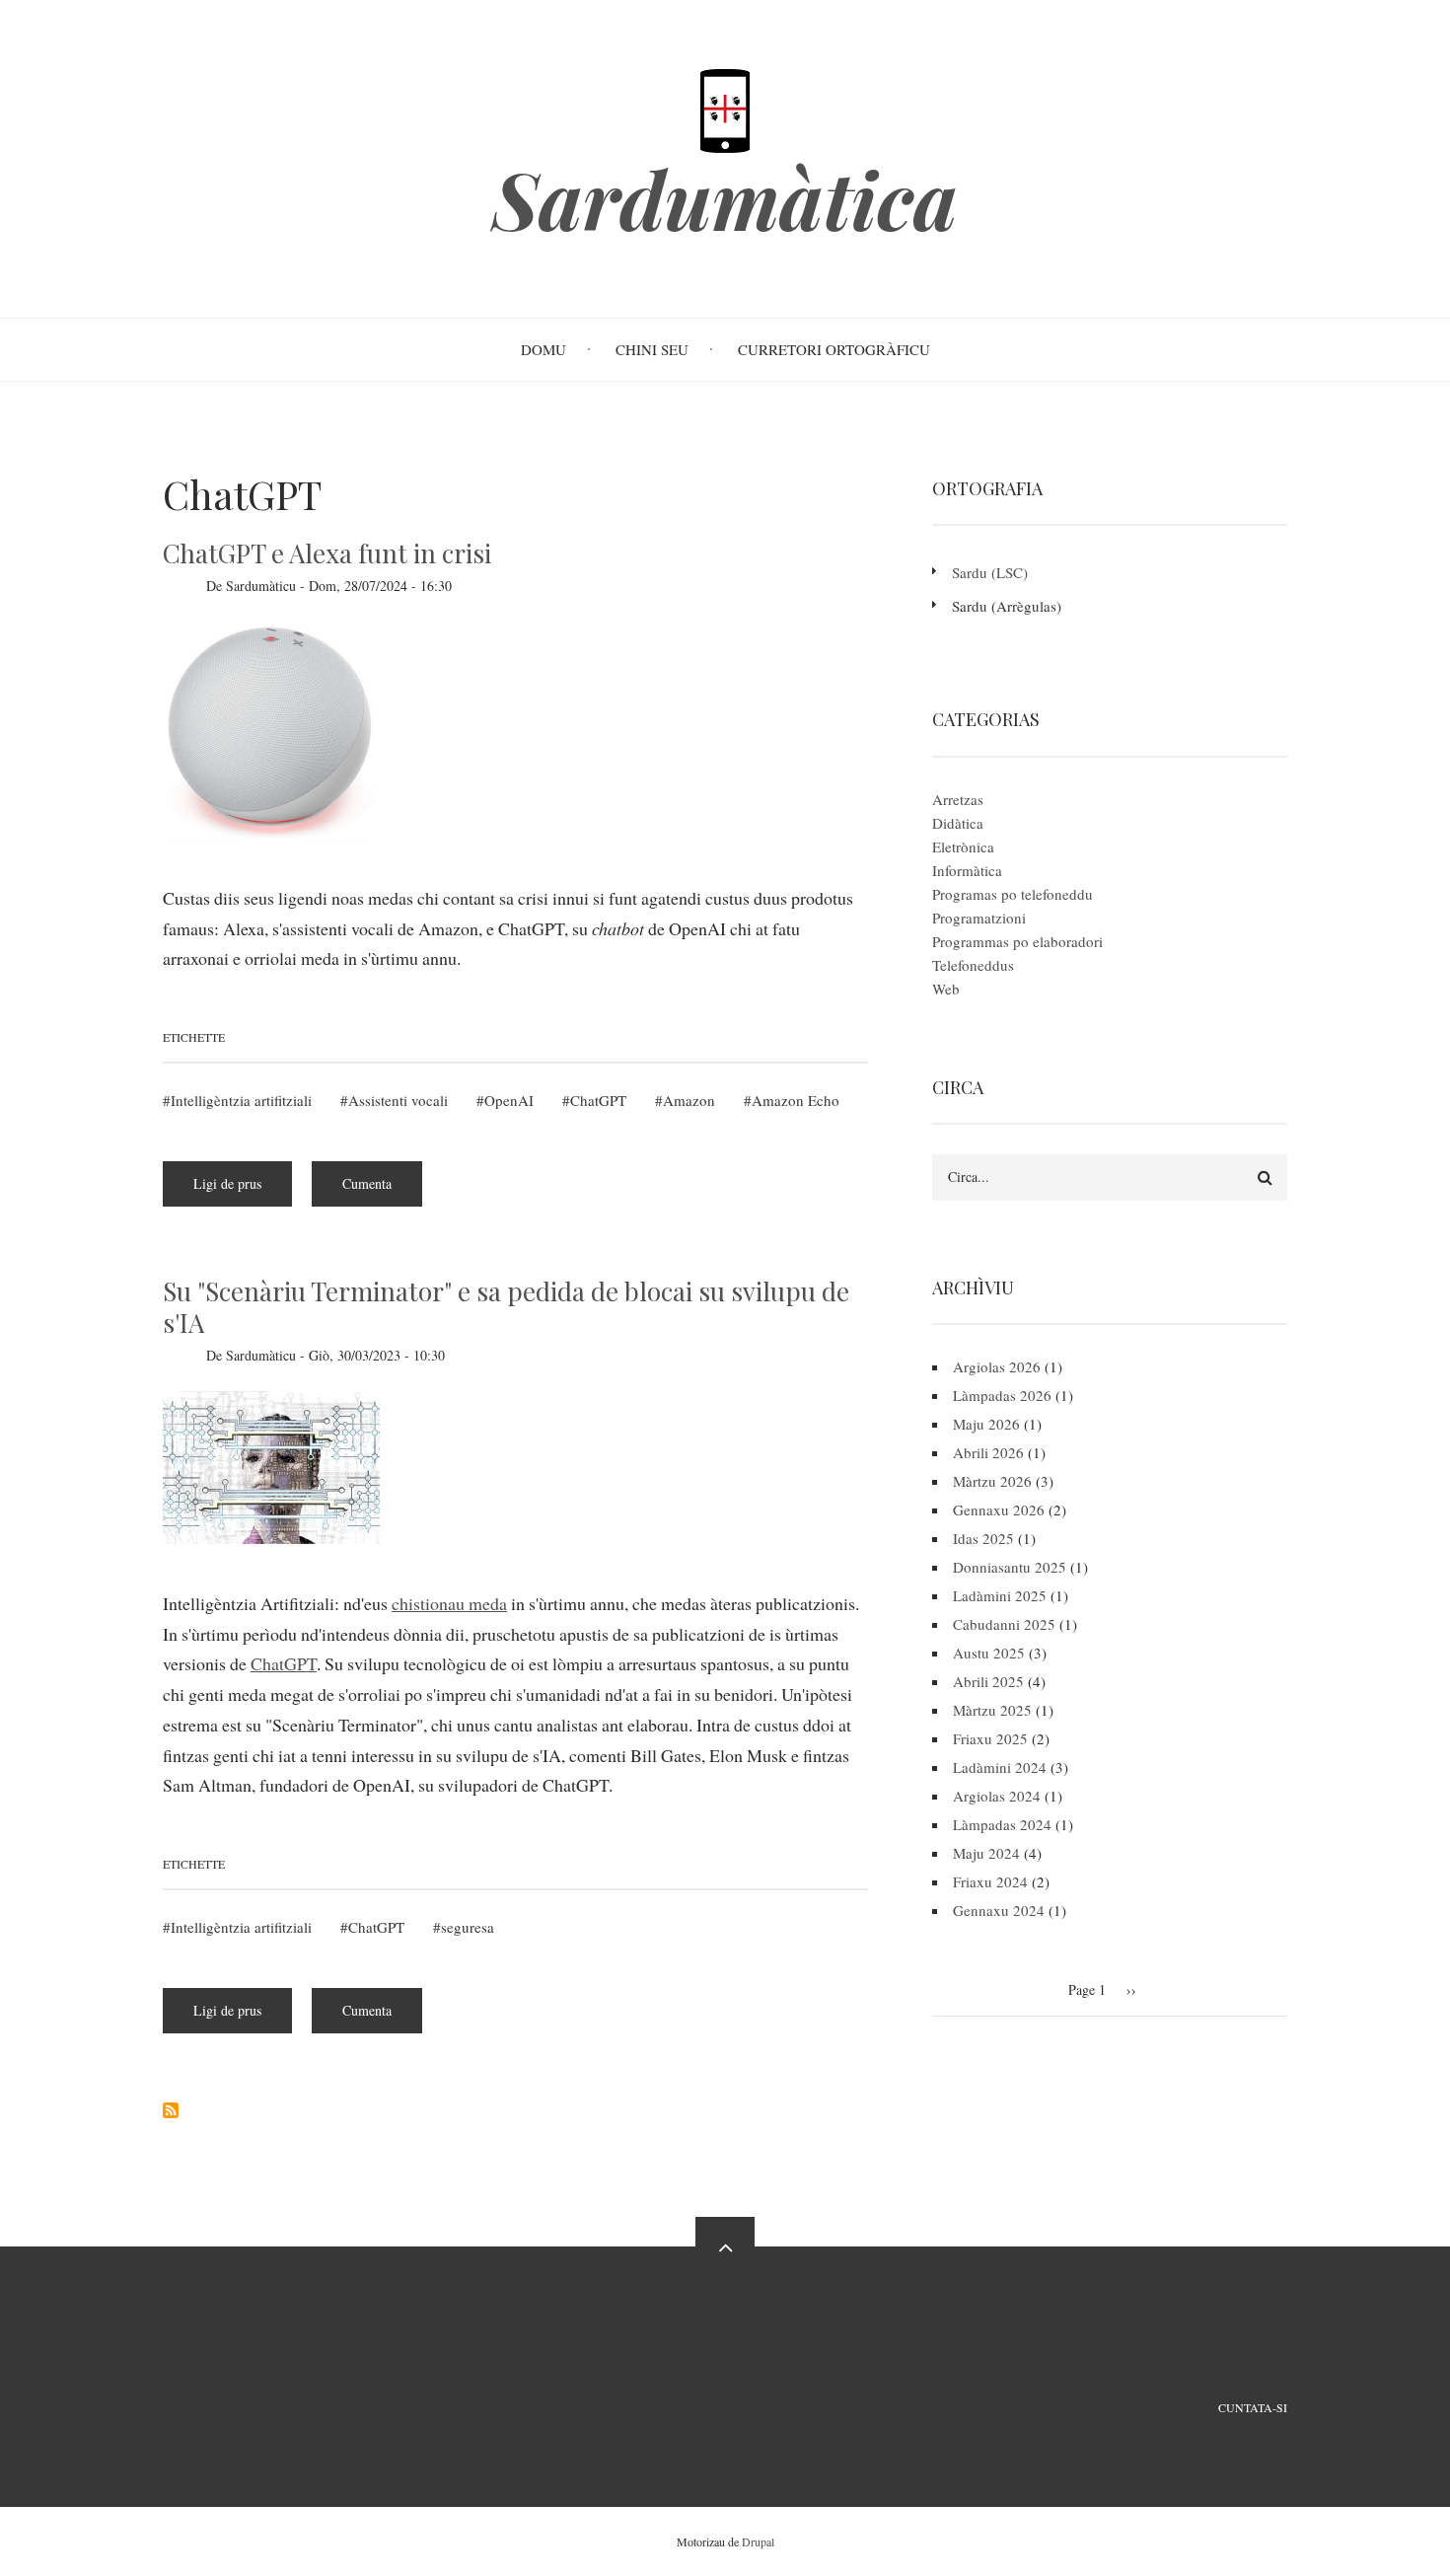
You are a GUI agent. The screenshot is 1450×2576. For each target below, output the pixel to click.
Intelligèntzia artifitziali (241, 1100)
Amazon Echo (796, 1100)
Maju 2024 (986, 1853)
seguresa (468, 1927)
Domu (544, 349)
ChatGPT (598, 1100)
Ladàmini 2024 (1000, 1767)
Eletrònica (963, 846)
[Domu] (725, 109)
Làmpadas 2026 (1002, 1395)
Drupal (758, 2541)
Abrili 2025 (988, 1681)
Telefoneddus (973, 965)
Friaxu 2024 (990, 1881)
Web (946, 989)
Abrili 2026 (988, 1452)
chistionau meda (449, 1603)
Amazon (689, 1100)
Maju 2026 (986, 1424)
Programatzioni (979, 918)
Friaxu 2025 (990, 1738)
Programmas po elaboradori (1017, 941)
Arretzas (958, 799)
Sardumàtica (725, 198)
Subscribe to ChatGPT (171, 2110)
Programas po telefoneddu (1013, 894)
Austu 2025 (989, 1653)
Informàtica (967, 870)
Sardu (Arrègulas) (1007, 606)
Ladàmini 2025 (1000, 1595)
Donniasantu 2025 (1010, 1567)
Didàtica (958, 823)
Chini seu (652, 349)
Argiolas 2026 (997, 1366)
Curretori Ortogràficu (834, 349)
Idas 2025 (983, 1538)
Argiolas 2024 (997, 1796)
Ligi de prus (243, 1190)
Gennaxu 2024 (999, 1910)
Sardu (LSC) (990, 572)
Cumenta (367, 1183)
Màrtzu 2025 (992, 1710)
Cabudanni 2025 (1004, 1624)
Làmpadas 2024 (1002, 1824)
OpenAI (509, 1100)
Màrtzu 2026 (992, 1481)
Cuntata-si (1253, 2407)
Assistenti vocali (398, 1100)
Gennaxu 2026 (999, 1509)
